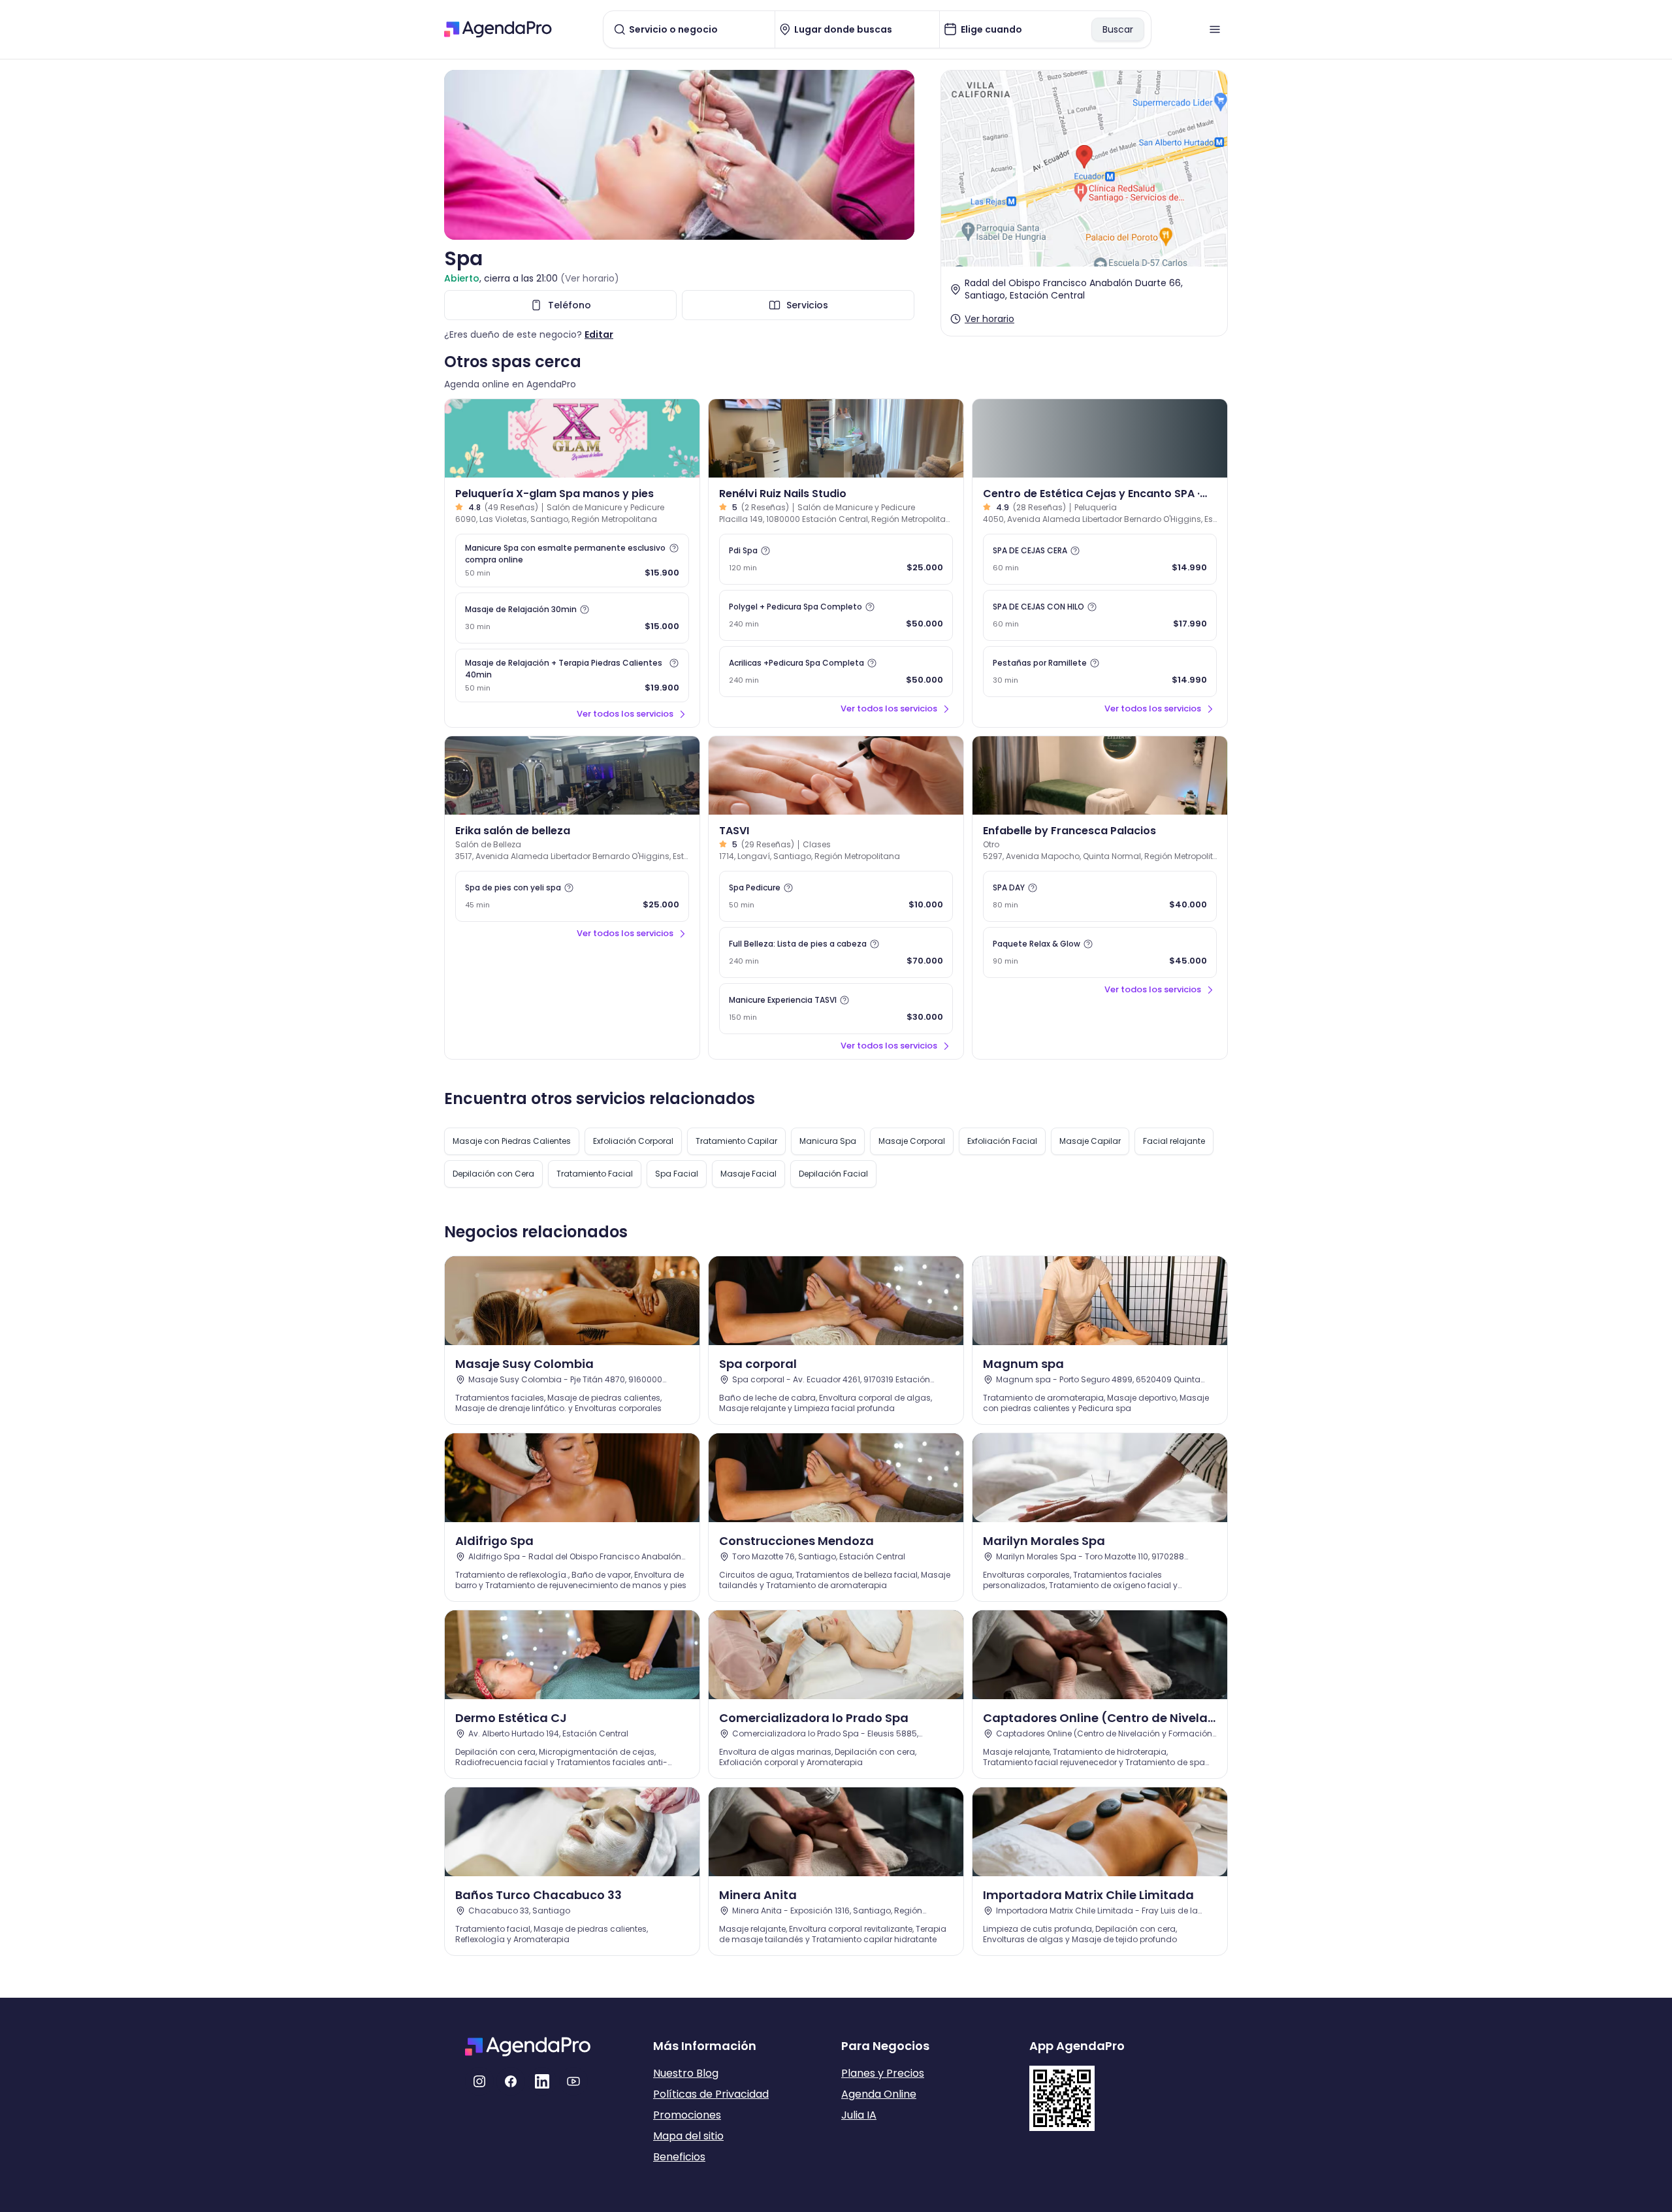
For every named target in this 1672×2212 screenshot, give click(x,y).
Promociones (687, 2115)
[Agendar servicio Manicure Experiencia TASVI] (836, 1009)
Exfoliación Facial (1002, 1141)
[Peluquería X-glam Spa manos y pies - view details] (572, 438)
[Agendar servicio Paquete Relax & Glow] (1100, 952)
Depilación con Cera (493, 1174)
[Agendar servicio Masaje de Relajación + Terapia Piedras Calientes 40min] (572, 675)
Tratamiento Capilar (736, 1141)
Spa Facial (677, 1174)
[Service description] (674, 548)
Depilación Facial (833, 1174)
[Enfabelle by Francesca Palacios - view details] (1100, 775)
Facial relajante (1174, 1141)
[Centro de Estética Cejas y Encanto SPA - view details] (1100, 438)
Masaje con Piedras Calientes (512, 1141)
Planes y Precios (883, 2073)
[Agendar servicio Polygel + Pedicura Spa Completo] (836, 615)
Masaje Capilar (1090, 1141)
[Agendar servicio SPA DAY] (1100, 896)
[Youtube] (573, 2081)
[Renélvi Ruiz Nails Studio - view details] (836, 438)
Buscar (1118, 29)
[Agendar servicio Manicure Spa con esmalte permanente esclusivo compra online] (572, 561)
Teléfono (570, 305)
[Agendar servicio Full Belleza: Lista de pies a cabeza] (836, 952)
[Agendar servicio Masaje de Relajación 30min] (572, 618)
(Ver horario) (590, 278)
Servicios (807, 305)
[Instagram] (479, 2081)
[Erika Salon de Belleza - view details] (572, 775)
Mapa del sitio (688, 2136)
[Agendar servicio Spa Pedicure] (836, 896)
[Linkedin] (542, 2081)
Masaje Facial (748, 1174)
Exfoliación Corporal (633, 1141)
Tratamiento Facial (595, 1174)
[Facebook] (511, 2081)
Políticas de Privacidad (711, 2094)
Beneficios (679, 2157)
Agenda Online (879, 2094)
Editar (599, 334)
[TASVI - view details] (836, 775)
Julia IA (859, 2115)
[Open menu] (1215, 29)
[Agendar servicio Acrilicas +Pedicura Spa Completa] (836, 672)
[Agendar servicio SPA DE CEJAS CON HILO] (1100, 615)
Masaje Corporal (912, 1141)
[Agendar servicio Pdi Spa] (836, 559)
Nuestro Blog (686, 2073)
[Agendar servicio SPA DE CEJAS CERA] (1100, 559)
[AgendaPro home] (498, 29)
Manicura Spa (828, 1141)
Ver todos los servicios (625, 714)
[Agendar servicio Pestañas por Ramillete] (1100, 672)
